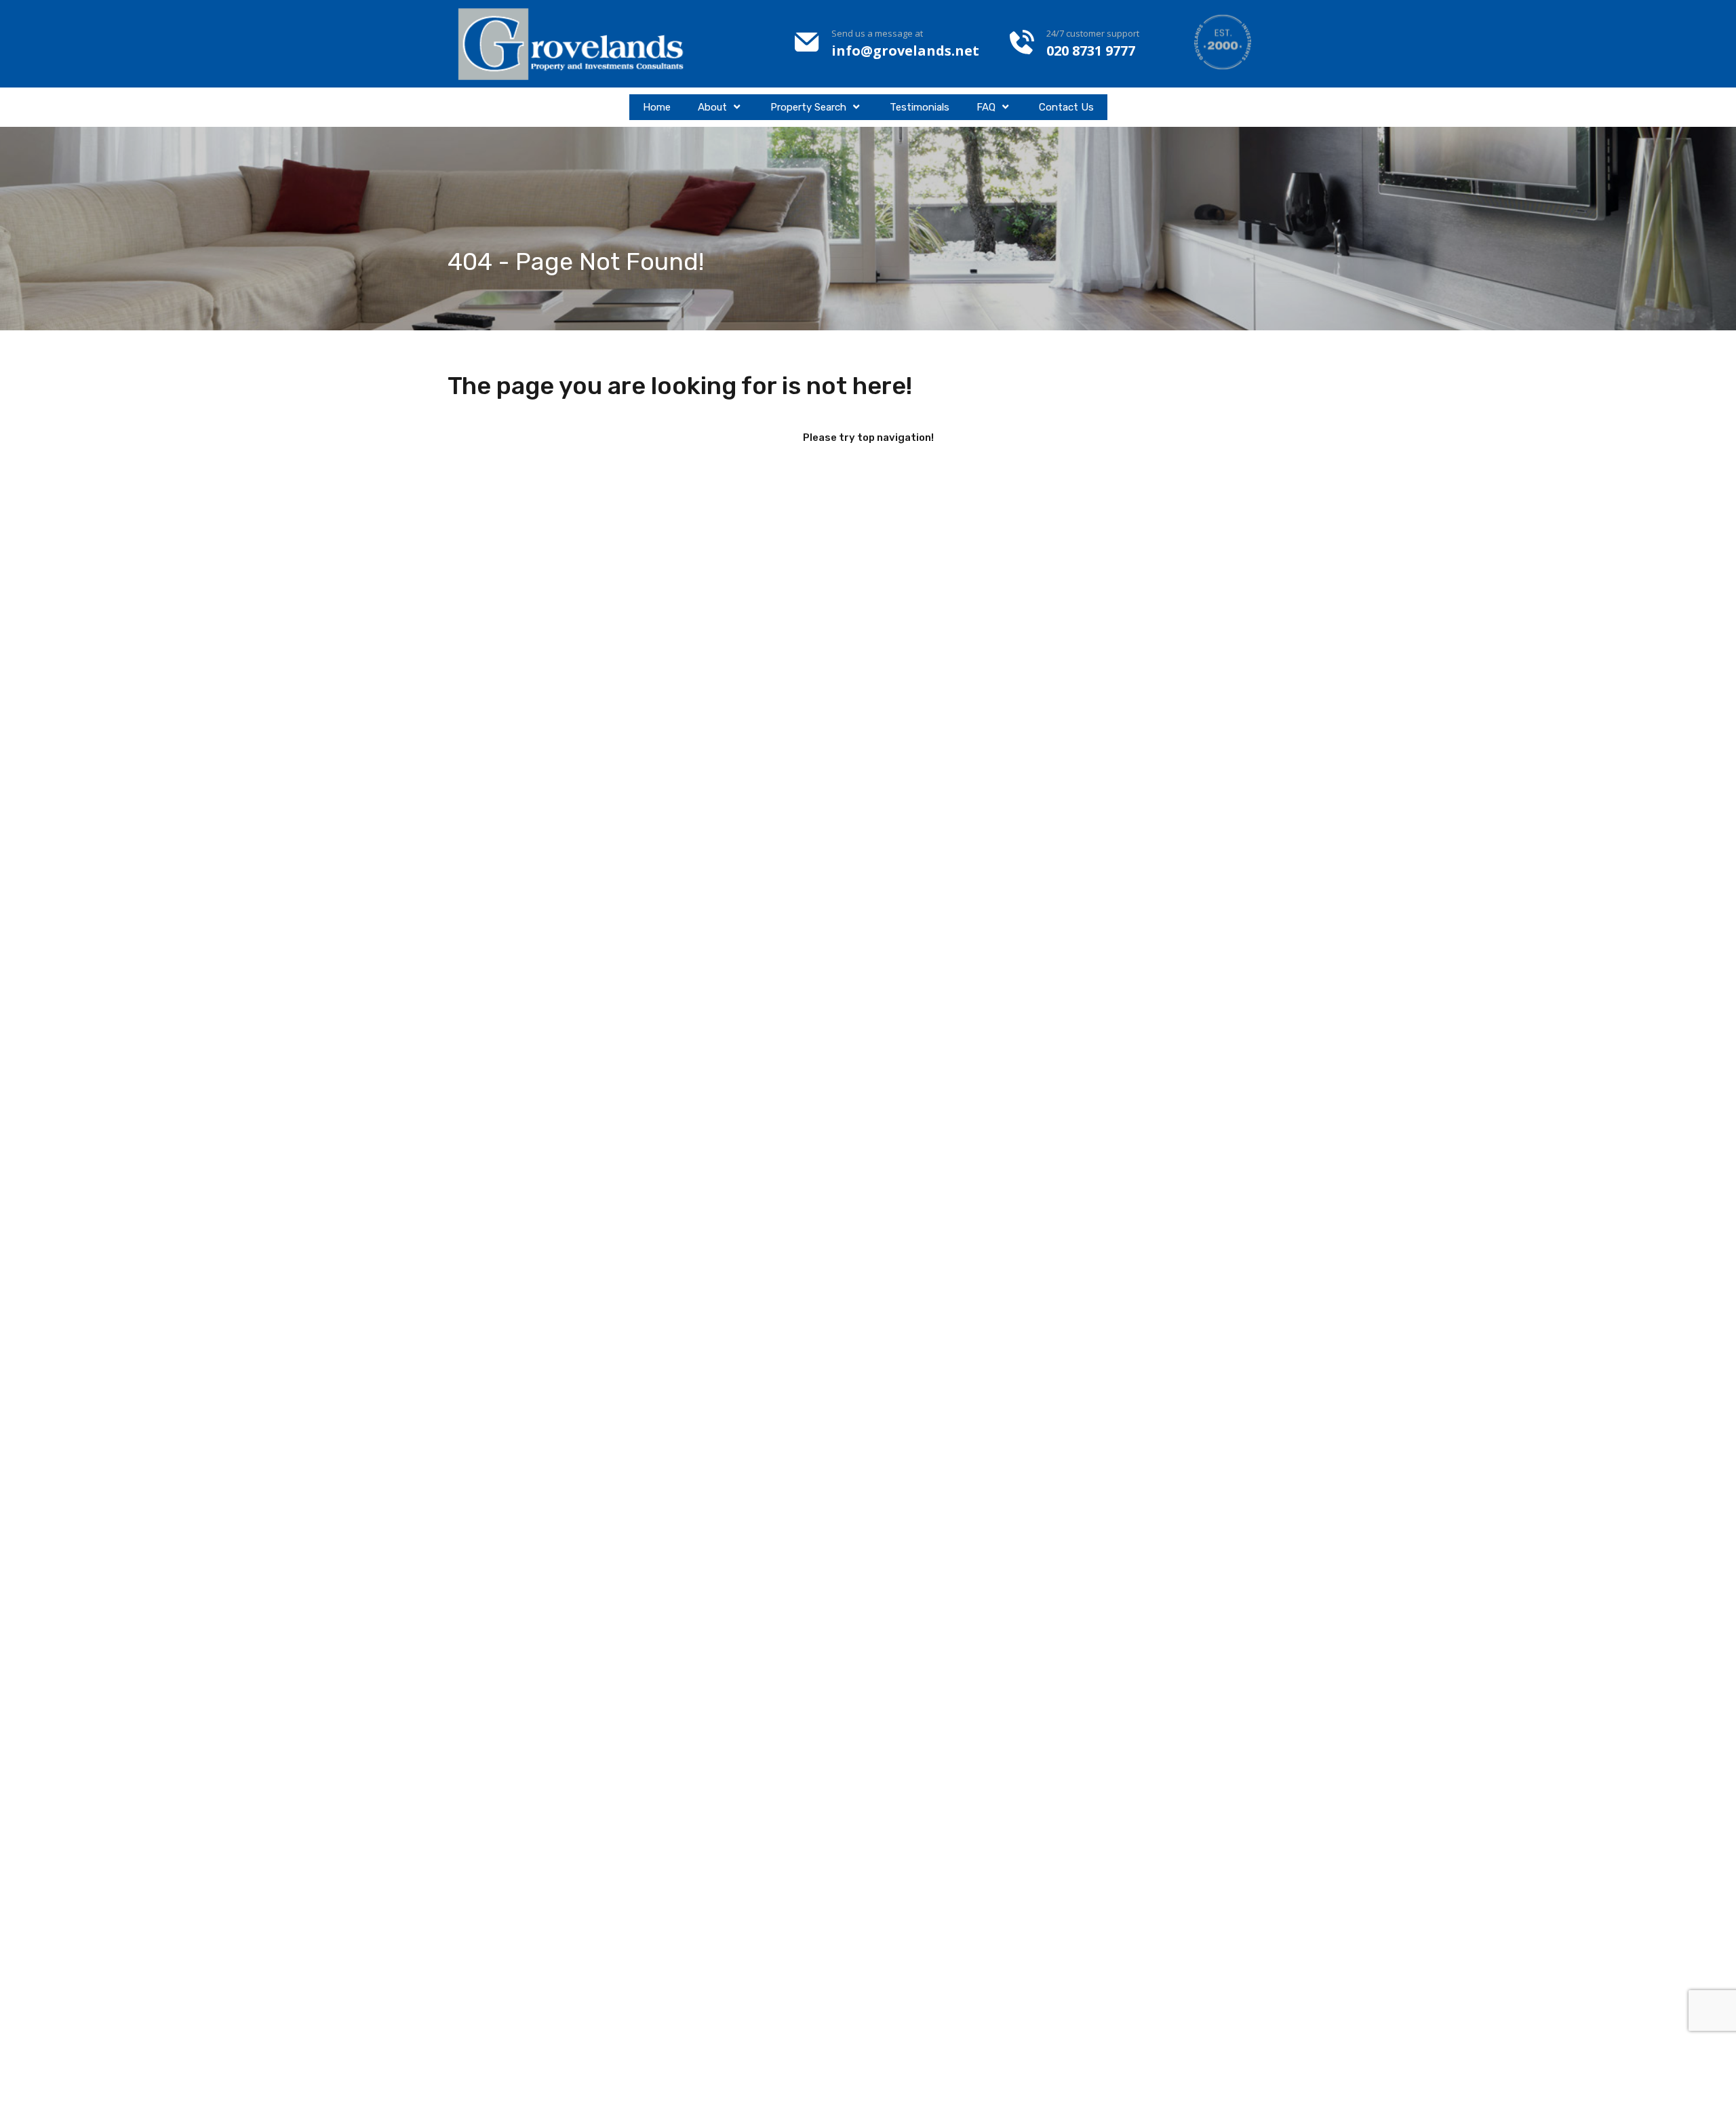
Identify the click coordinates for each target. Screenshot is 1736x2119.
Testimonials (920, 107)
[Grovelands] (573, 44)
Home (657, 107)
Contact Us (1066, 107)
